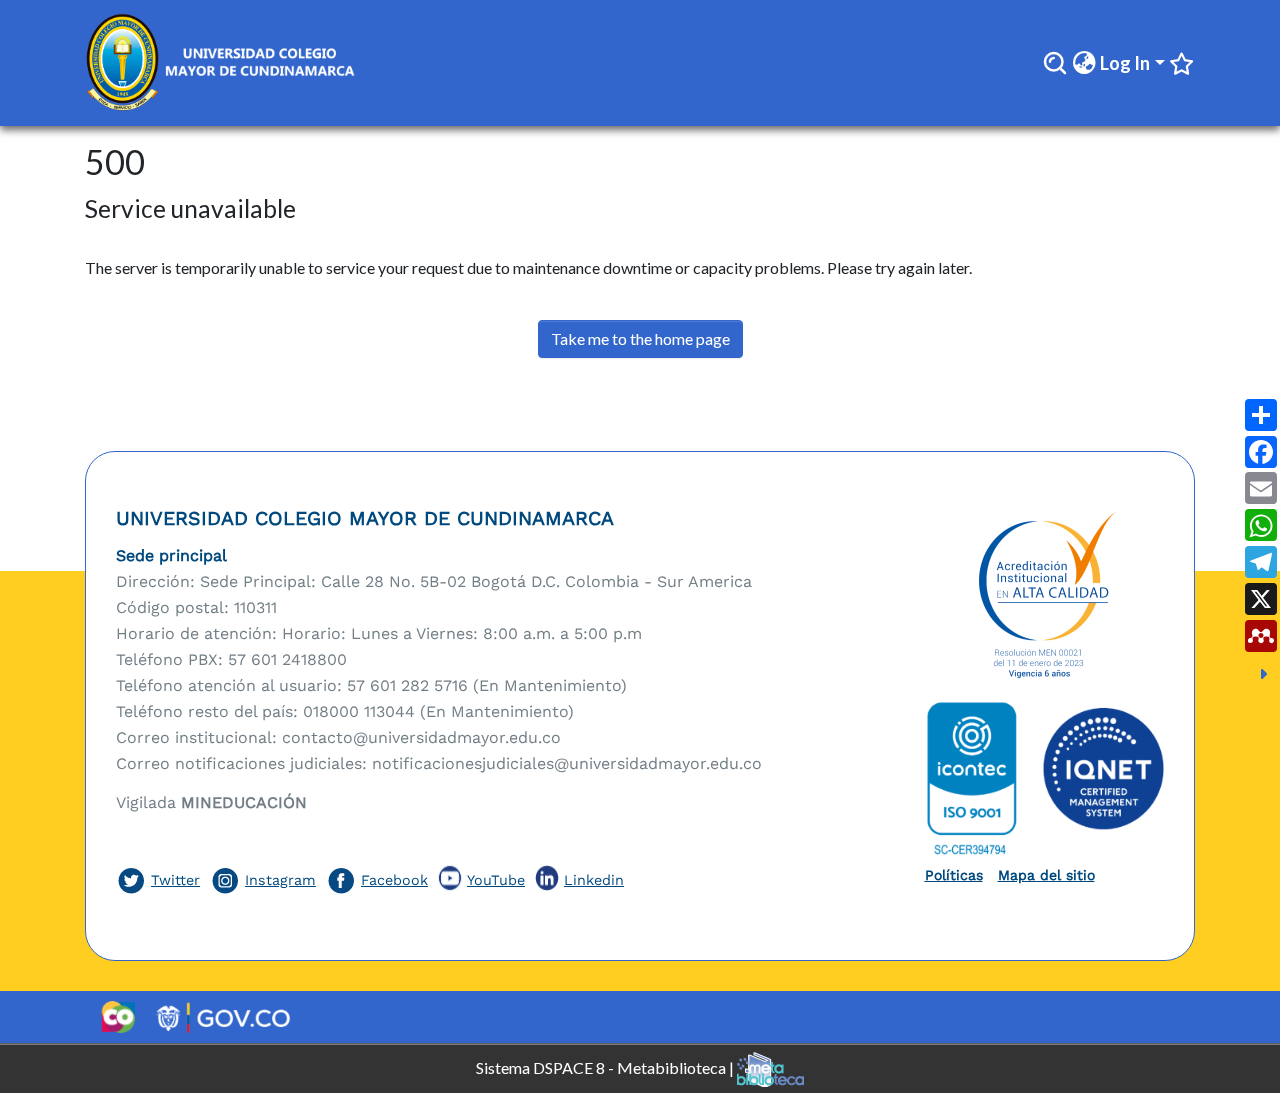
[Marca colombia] (117, 1017)
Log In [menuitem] (1125, 63)
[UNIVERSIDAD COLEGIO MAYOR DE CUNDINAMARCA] (1045, 596)
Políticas (954, 875)
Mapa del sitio (1046, 875)
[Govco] (223, 1017)
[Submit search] (1055, 63)
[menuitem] (1084, 63)
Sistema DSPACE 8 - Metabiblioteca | (606, 1066)
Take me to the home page (640, 338)
